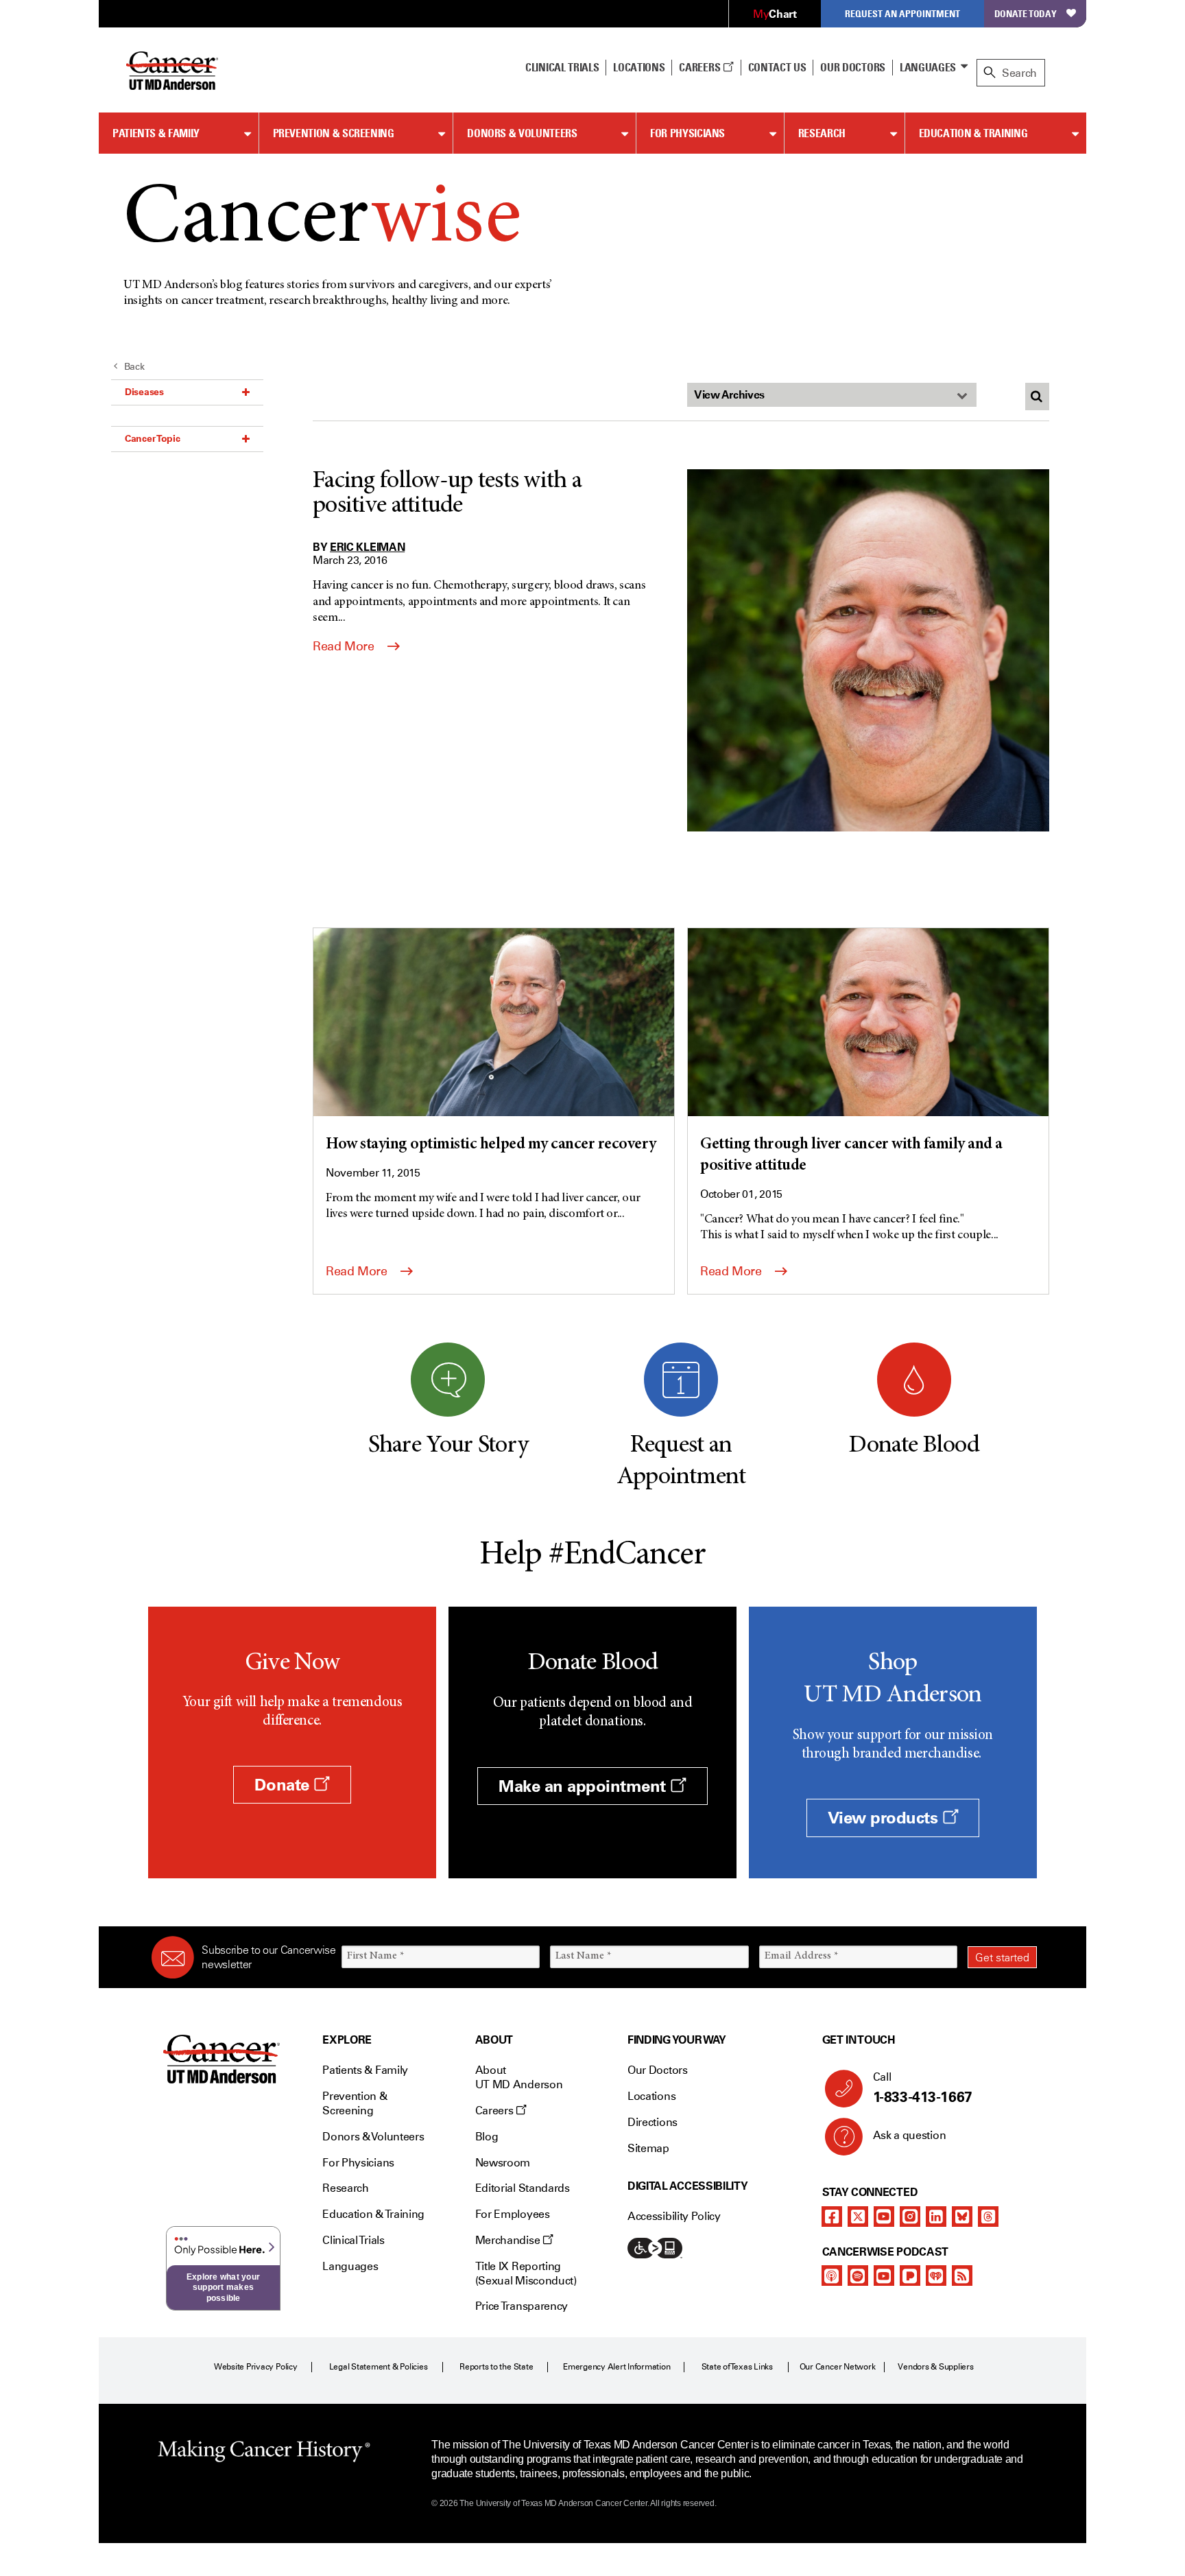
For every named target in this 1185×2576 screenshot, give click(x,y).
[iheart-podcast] (936, 2276)
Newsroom (503, 2163)
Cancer (322, 221)
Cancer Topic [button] (153, 438)
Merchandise (509, 2240)
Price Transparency (522, 2306)
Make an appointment (584, 1786)
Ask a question (910, 2135)
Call (923, 2088)
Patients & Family (156, 133)
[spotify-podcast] (858, 2276)
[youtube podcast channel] (884, 2276)
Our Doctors (852, 67)
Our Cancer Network (838, 2367)
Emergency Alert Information (617, 2367)
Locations (651, 2096)
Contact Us (777, 67)
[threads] (988, 2217)
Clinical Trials (562, 67)
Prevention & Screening (334, 133)
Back (134, 367)
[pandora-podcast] (910, 2276)
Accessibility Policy (674, 2216)
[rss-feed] (962, 2276)
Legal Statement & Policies (379, 2367)
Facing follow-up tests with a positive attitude (447, 494)
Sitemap (648, 2148)
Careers (701, 67)
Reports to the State (496, 2367)
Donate (284, 1785)
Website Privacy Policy (256, 2367)
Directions (653, 2122)
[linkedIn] (936, 2217)
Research (822, 133)
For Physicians (687, 133)
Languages (928, 67)
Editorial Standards (523, 2188)
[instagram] (910, 2217)
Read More (345, 646)
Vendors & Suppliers (935, 2367)
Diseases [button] (144, 392)
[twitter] (858, 2217)
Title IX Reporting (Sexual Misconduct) (526, 2273)
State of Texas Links (737, 2367)
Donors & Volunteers (522, 133)
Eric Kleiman (367, 547)
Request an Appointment (902, 13)
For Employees (513, 2214)
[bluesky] (962, 2217)
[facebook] (832, 2217)
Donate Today (1026, 13)
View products (885, 1818)
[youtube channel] (884, 2217)
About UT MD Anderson (519, 2077)
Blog (487, 2137)
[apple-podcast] (832, 2276)
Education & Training (973, 133)
